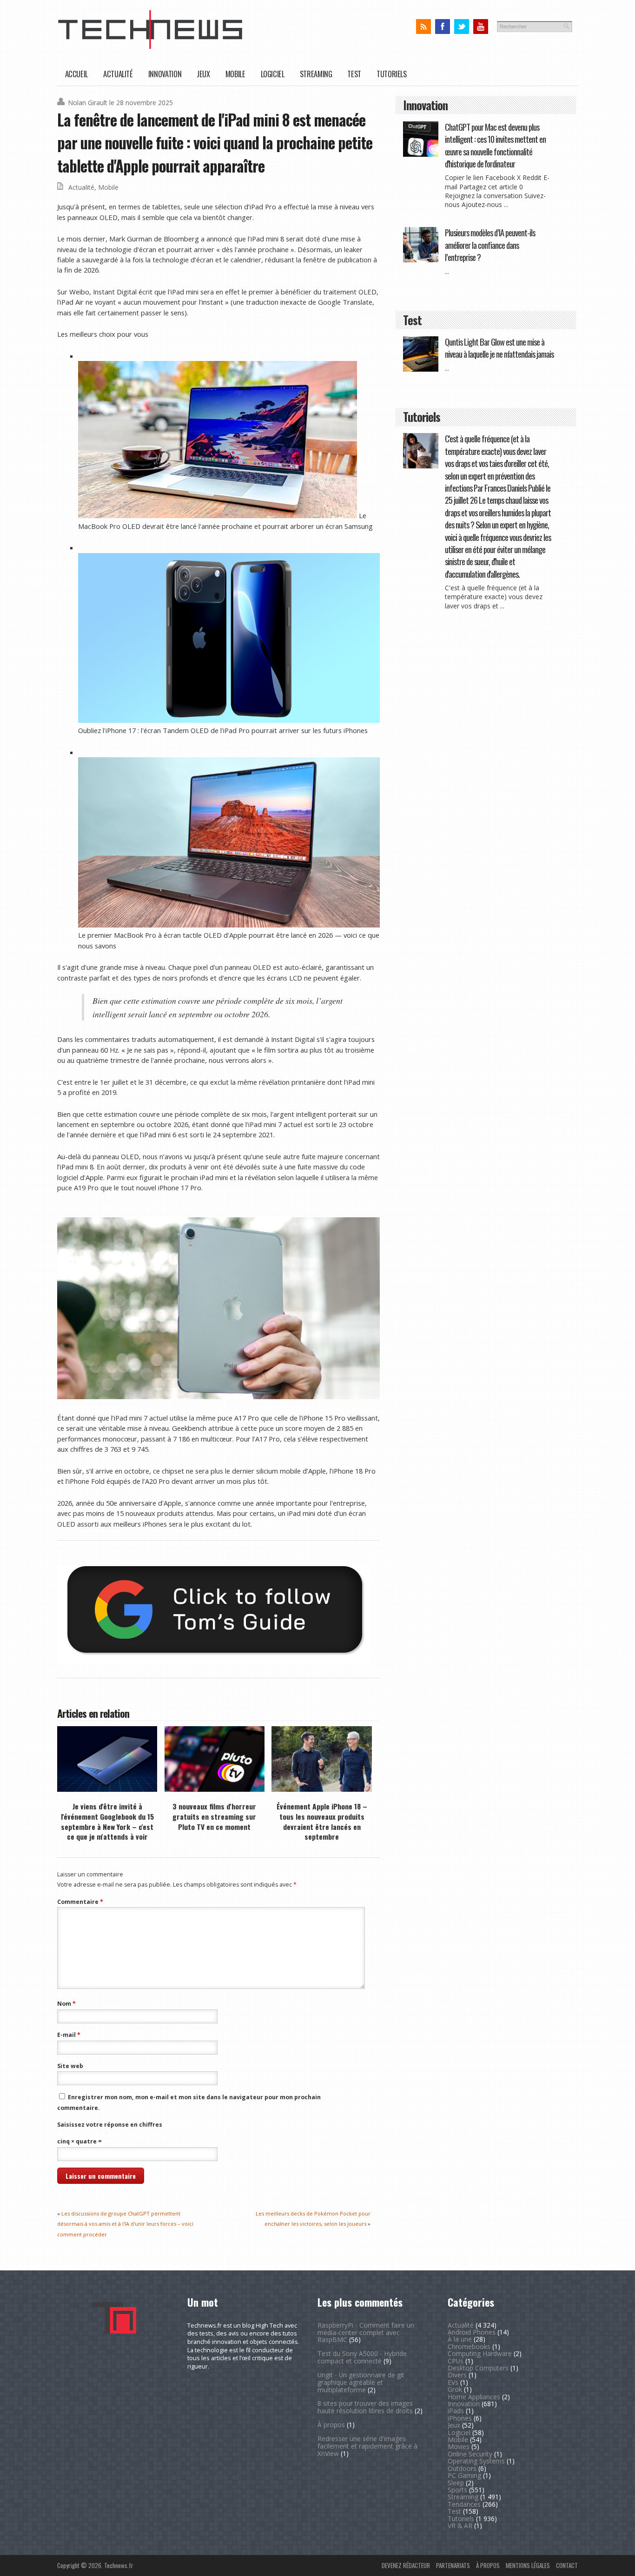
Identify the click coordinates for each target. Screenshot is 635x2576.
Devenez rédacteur (406, 2565)
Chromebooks (469, 2346)
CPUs (456, 2361)
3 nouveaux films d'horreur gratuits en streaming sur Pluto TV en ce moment (214, 1816)
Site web (70, 2066)
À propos (331, 2425)
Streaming (316, 74)
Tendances (464, 2504)
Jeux (203, 74)
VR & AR (460, 2526)
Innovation (165, 74)
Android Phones (472, 2332)
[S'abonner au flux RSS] (423, 27)
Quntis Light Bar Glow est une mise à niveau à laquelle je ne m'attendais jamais (499, 348)
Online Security (470, 2454)
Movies (459, 2446)
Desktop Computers (478, 2368)
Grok (455, 2389)
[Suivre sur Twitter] (461, 27)
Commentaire (80, 1902)
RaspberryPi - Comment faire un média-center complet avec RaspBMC (366, 2332)
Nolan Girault (88, 103)
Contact (567, 2565)
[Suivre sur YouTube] (480, 27)
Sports (457, 2490)
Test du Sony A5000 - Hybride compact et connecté (362, 2357)
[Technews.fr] (150, 47)
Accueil (76, 74)
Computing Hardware (480, 2353)
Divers (457, 2375)
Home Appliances (474, 2397)
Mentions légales (528, 2565)
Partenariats (453, 2565)
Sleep (456, 2483)
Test (354, 74)
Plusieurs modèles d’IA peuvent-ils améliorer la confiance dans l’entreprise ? (490, 245)
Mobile (235, 74)
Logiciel (273, 74)
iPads (456, 2411)
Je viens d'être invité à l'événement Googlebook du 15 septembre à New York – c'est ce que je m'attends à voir (107, 1821)
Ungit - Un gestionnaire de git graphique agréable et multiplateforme (361, 2382)
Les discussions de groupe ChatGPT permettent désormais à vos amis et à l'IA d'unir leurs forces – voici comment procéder (125, 2224)
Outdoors (462, 2468)
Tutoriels (392, 74)
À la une (460, 2339)
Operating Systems (476, 2461)
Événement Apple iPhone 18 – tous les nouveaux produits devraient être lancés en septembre (322, 1821)
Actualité (118, 74)
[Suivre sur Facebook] (442, 27)
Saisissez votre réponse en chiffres (110, 2125)
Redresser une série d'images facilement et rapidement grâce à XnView (367, 2446)
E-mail (69, 2035)
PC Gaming (464, 2475)
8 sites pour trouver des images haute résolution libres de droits (365, 2407)
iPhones (460, 2418)
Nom (66, 2004)
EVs (453, 2382)
